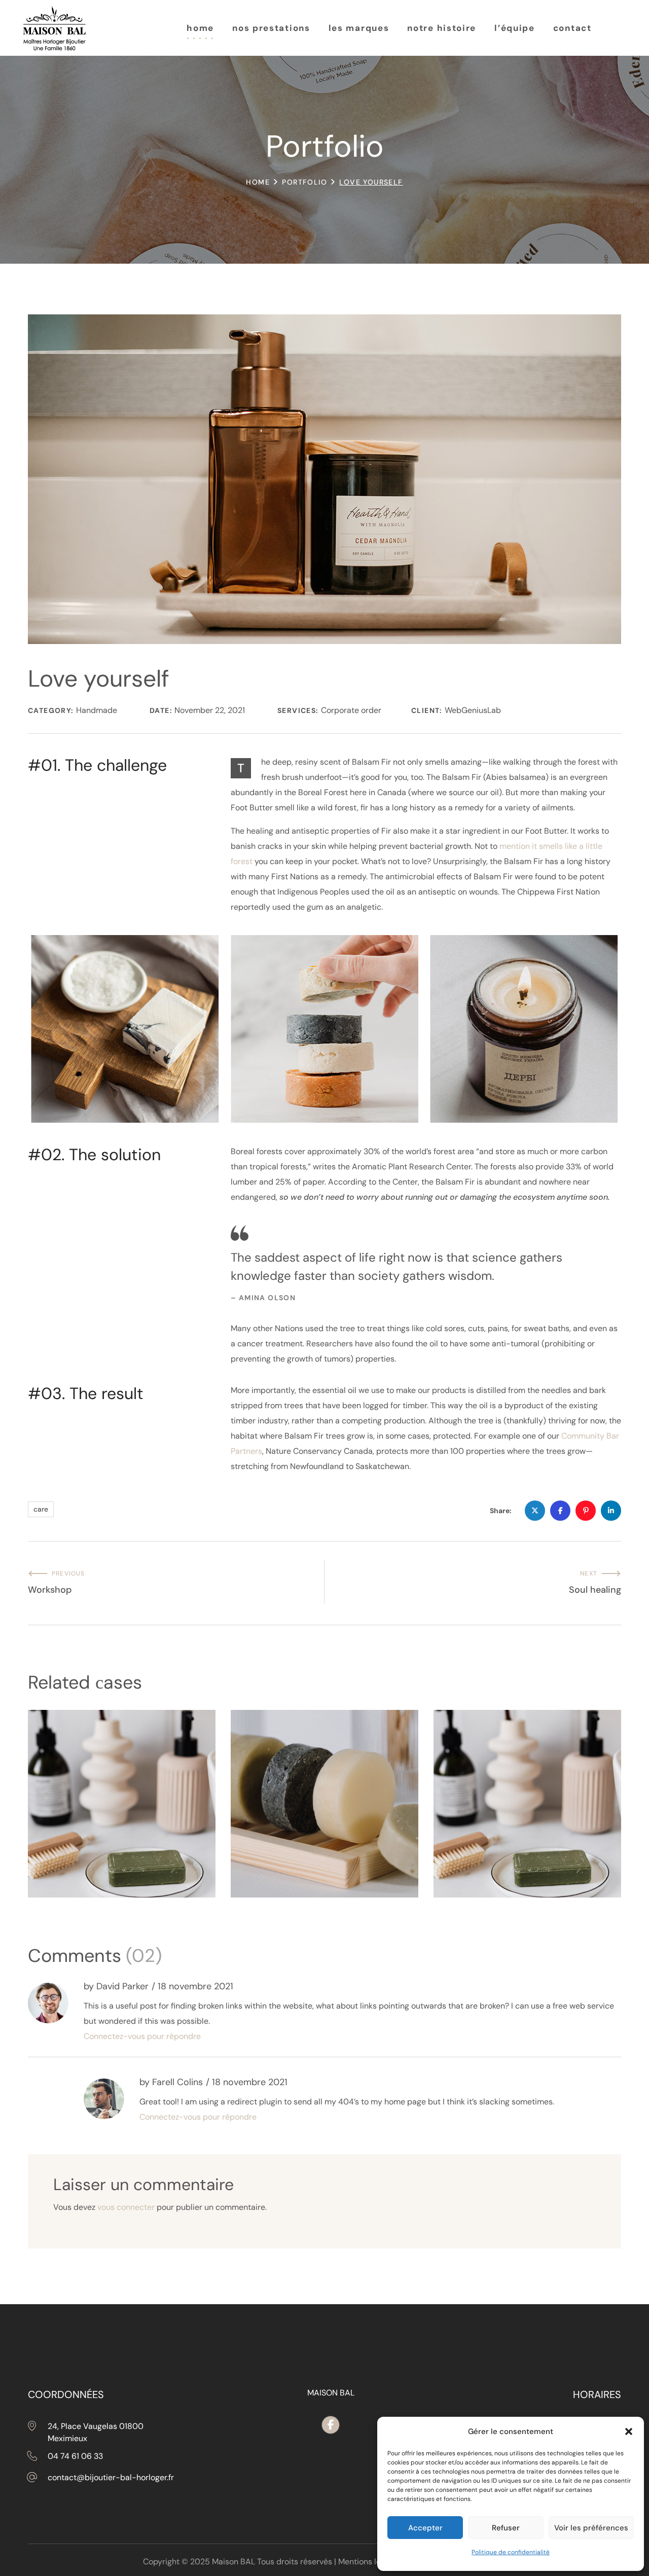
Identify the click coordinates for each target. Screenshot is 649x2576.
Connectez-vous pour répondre (142, 2036)
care (41, 1509)
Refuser (506, 2528)
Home (258, 182)
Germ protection (89, 1834)
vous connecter (126, 2207)
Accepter (425, 2528)
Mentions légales (369, 2562)
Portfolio (304, 182)
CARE (54, 1855)
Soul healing (281, 1835)
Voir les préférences (591, 2528)
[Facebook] (331, 2425)
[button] (629, 2431)
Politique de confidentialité (511, 2552)
